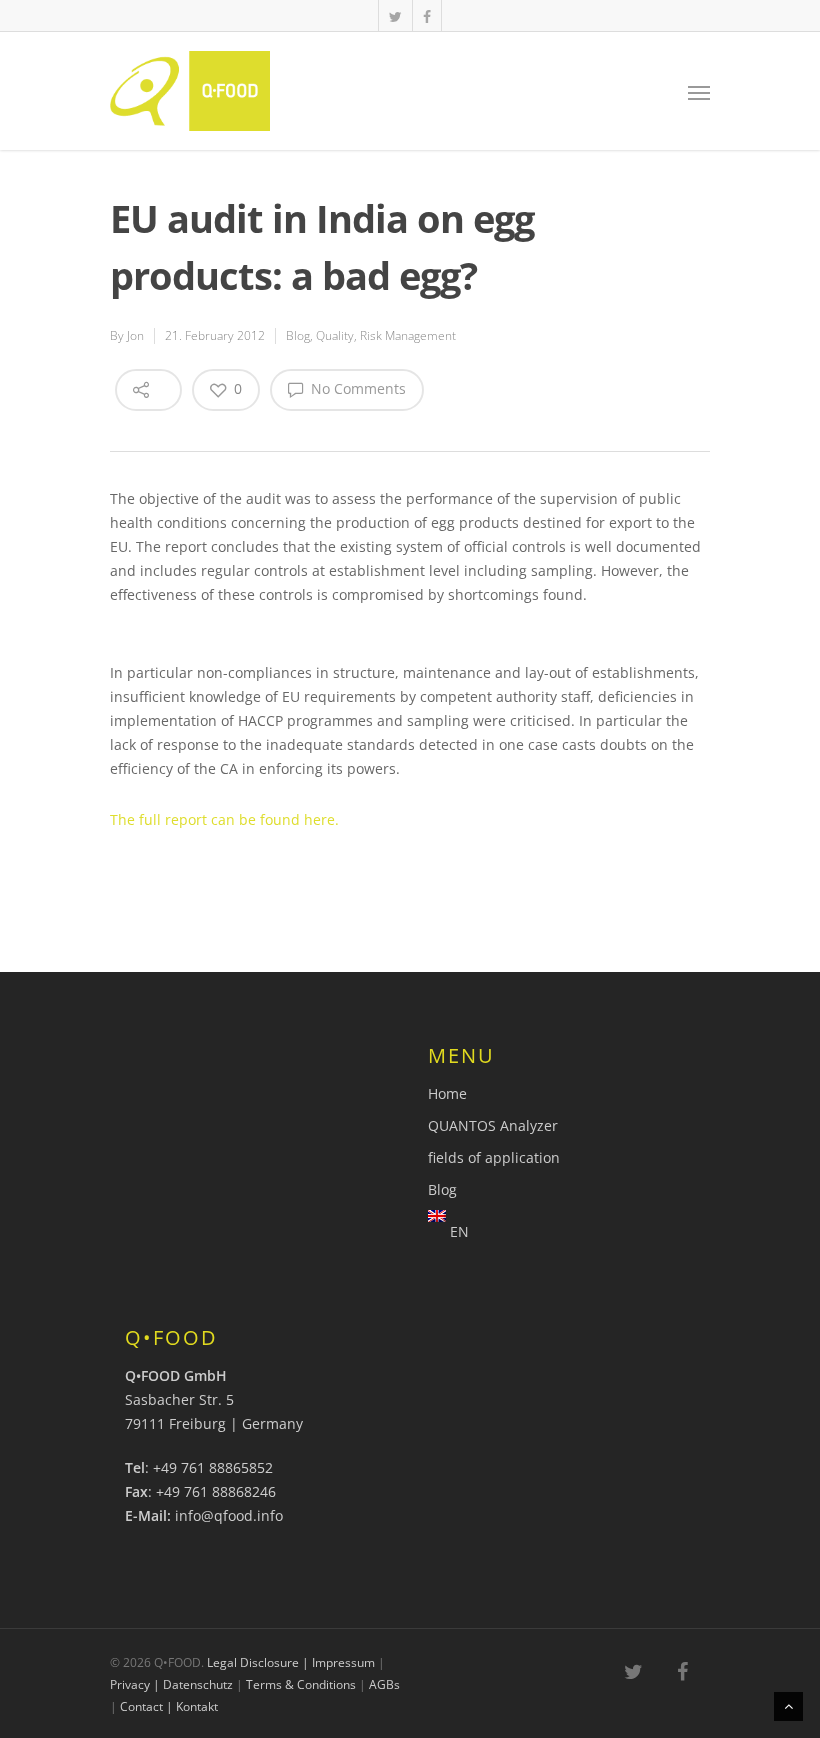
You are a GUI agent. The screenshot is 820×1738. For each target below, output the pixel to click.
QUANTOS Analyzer (493, 1125)
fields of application (494, 1157)
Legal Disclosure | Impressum (291, 1662)
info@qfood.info (229, 1515)
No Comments (356, 388)
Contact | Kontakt (169, 1706)
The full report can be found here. (224, 819)
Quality (335, 335)
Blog (298, 335)
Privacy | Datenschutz (171, 1684)
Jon (135, 335)
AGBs (384, 1684)
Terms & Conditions (301, 1684)
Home (447, 1093)
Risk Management (408, 335)
